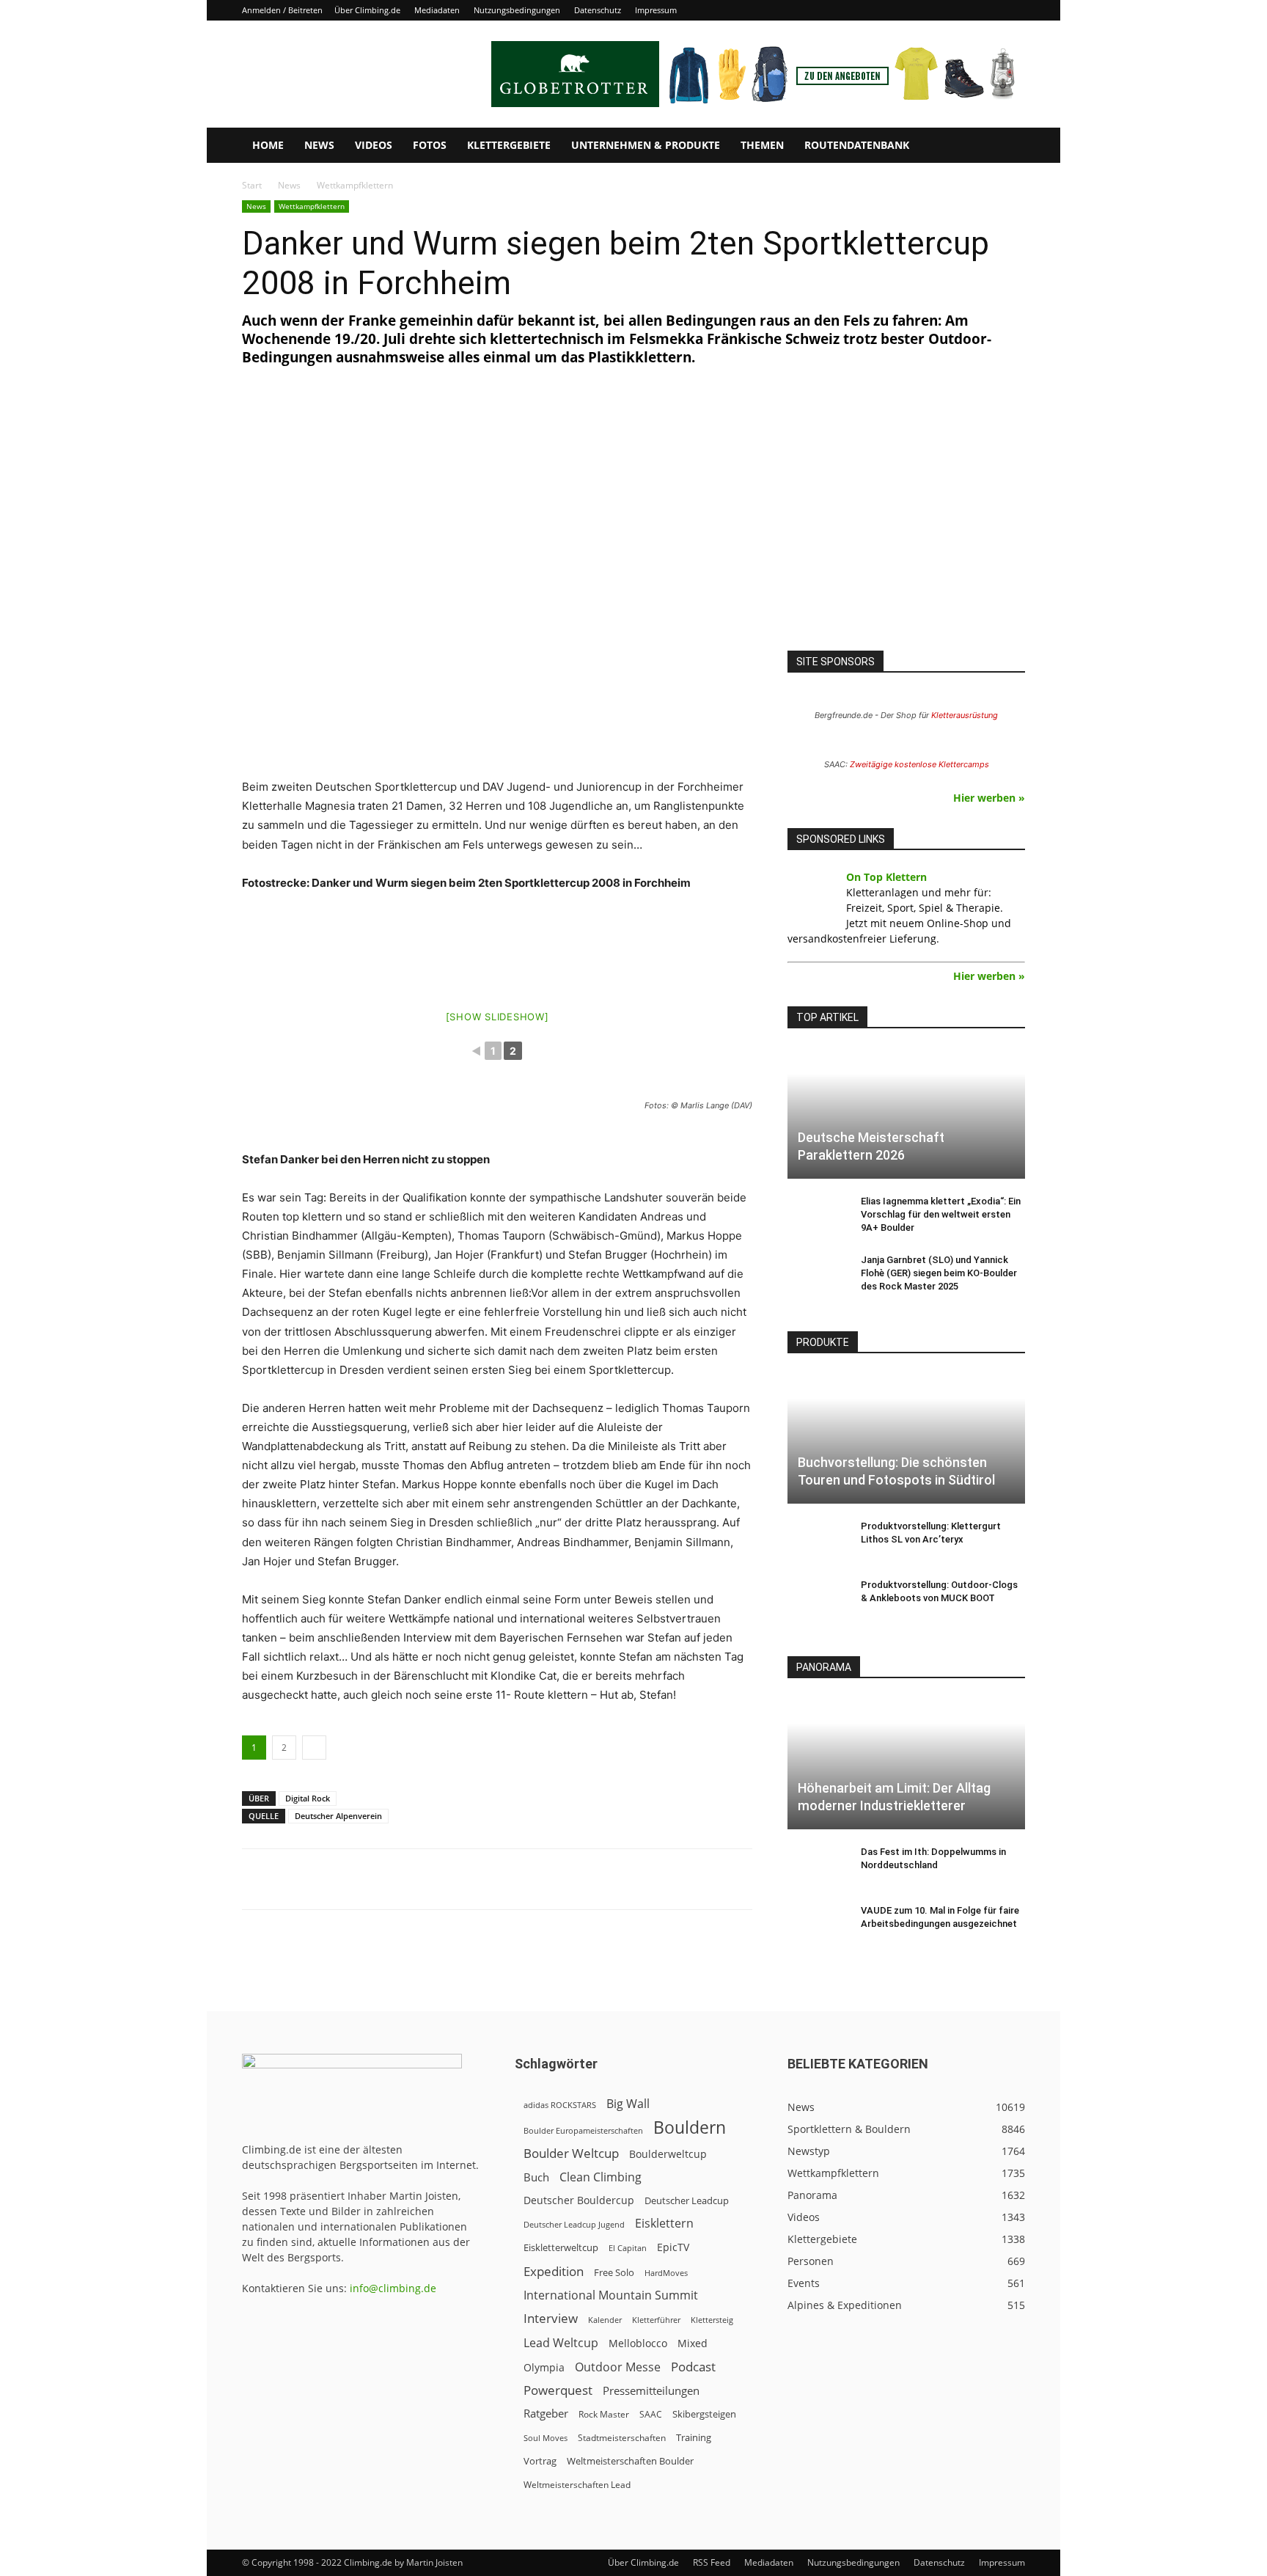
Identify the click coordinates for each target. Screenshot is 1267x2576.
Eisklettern (664, 2224)
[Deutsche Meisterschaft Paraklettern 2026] (906, 1113)
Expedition (554, 2271)
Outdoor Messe (618, 2367)
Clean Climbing (601, 2177)
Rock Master (604, 2414)
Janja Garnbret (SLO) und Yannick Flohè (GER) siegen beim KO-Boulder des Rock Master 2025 (939, 1273)
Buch (536, 2177)
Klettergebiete (509, 145)
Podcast (693, 2367)
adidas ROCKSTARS (560, 2105)
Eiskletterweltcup (561, 2247)
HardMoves (666, 2273)
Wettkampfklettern (312, 206)
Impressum (656, 10)
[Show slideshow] (497, 1017)
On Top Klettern (886, 877)
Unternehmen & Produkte (646, 145)
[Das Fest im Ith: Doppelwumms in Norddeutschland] (817, 1866)
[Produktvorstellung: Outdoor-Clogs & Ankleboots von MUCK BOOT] (817, 1599)
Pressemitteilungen (651, 2390)
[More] (604, 1879)
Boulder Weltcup (571, 2153)
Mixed (693, 2343)
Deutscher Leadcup (687, 2200)
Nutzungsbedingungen (517, 10)
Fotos (430, 145)
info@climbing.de (393, 2288)
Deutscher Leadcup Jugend (574, 2224)
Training (694, 2437)
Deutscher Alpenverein (338, 1816)
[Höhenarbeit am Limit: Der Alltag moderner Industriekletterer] (906, 1763)
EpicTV (673, 2247)
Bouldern (690, 2127)
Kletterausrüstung (965, 715)
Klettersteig (712, 2320)
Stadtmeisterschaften (622, 2438)
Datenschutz (598, 10)
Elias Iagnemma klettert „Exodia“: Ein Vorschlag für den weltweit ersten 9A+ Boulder (941, 1214)
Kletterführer (656, 2320)
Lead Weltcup (561, 2343)
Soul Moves (546, 2438)
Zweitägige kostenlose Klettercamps (919, 764)
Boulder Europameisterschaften (583, 2130)
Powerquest (558, 2390)
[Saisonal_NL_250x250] (906, 524)
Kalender (605, 2320)
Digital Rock (308, 1798)
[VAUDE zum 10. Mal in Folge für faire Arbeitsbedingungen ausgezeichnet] (817, 1925)
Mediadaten (437, 10)
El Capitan (628, 2248)
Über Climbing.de (367, 10)
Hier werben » (989, 798)
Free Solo (614, 2272)
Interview (551, 2318)
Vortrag (540, 2461)
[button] (1007, 146)
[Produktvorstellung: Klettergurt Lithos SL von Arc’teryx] (817, 1540)
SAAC (651, 2414)
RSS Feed (712, 2562)
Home (268, 145)
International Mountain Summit (611, 2295)
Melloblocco (638, 2343)
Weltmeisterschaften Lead (577, 2484)
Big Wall (628, 2104)
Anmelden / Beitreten (282, 10)
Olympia (544, 2367)
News (319, 145)
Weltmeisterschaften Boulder (630, 2461)
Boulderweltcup (668, 2154)
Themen (762, 145)
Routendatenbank (857, 145)
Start (252, 185)
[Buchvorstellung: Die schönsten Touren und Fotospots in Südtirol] (906, 1438)
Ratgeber (546, 2414)
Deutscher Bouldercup (579, 2200)
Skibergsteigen (704, 2414)
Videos (374, 145)
